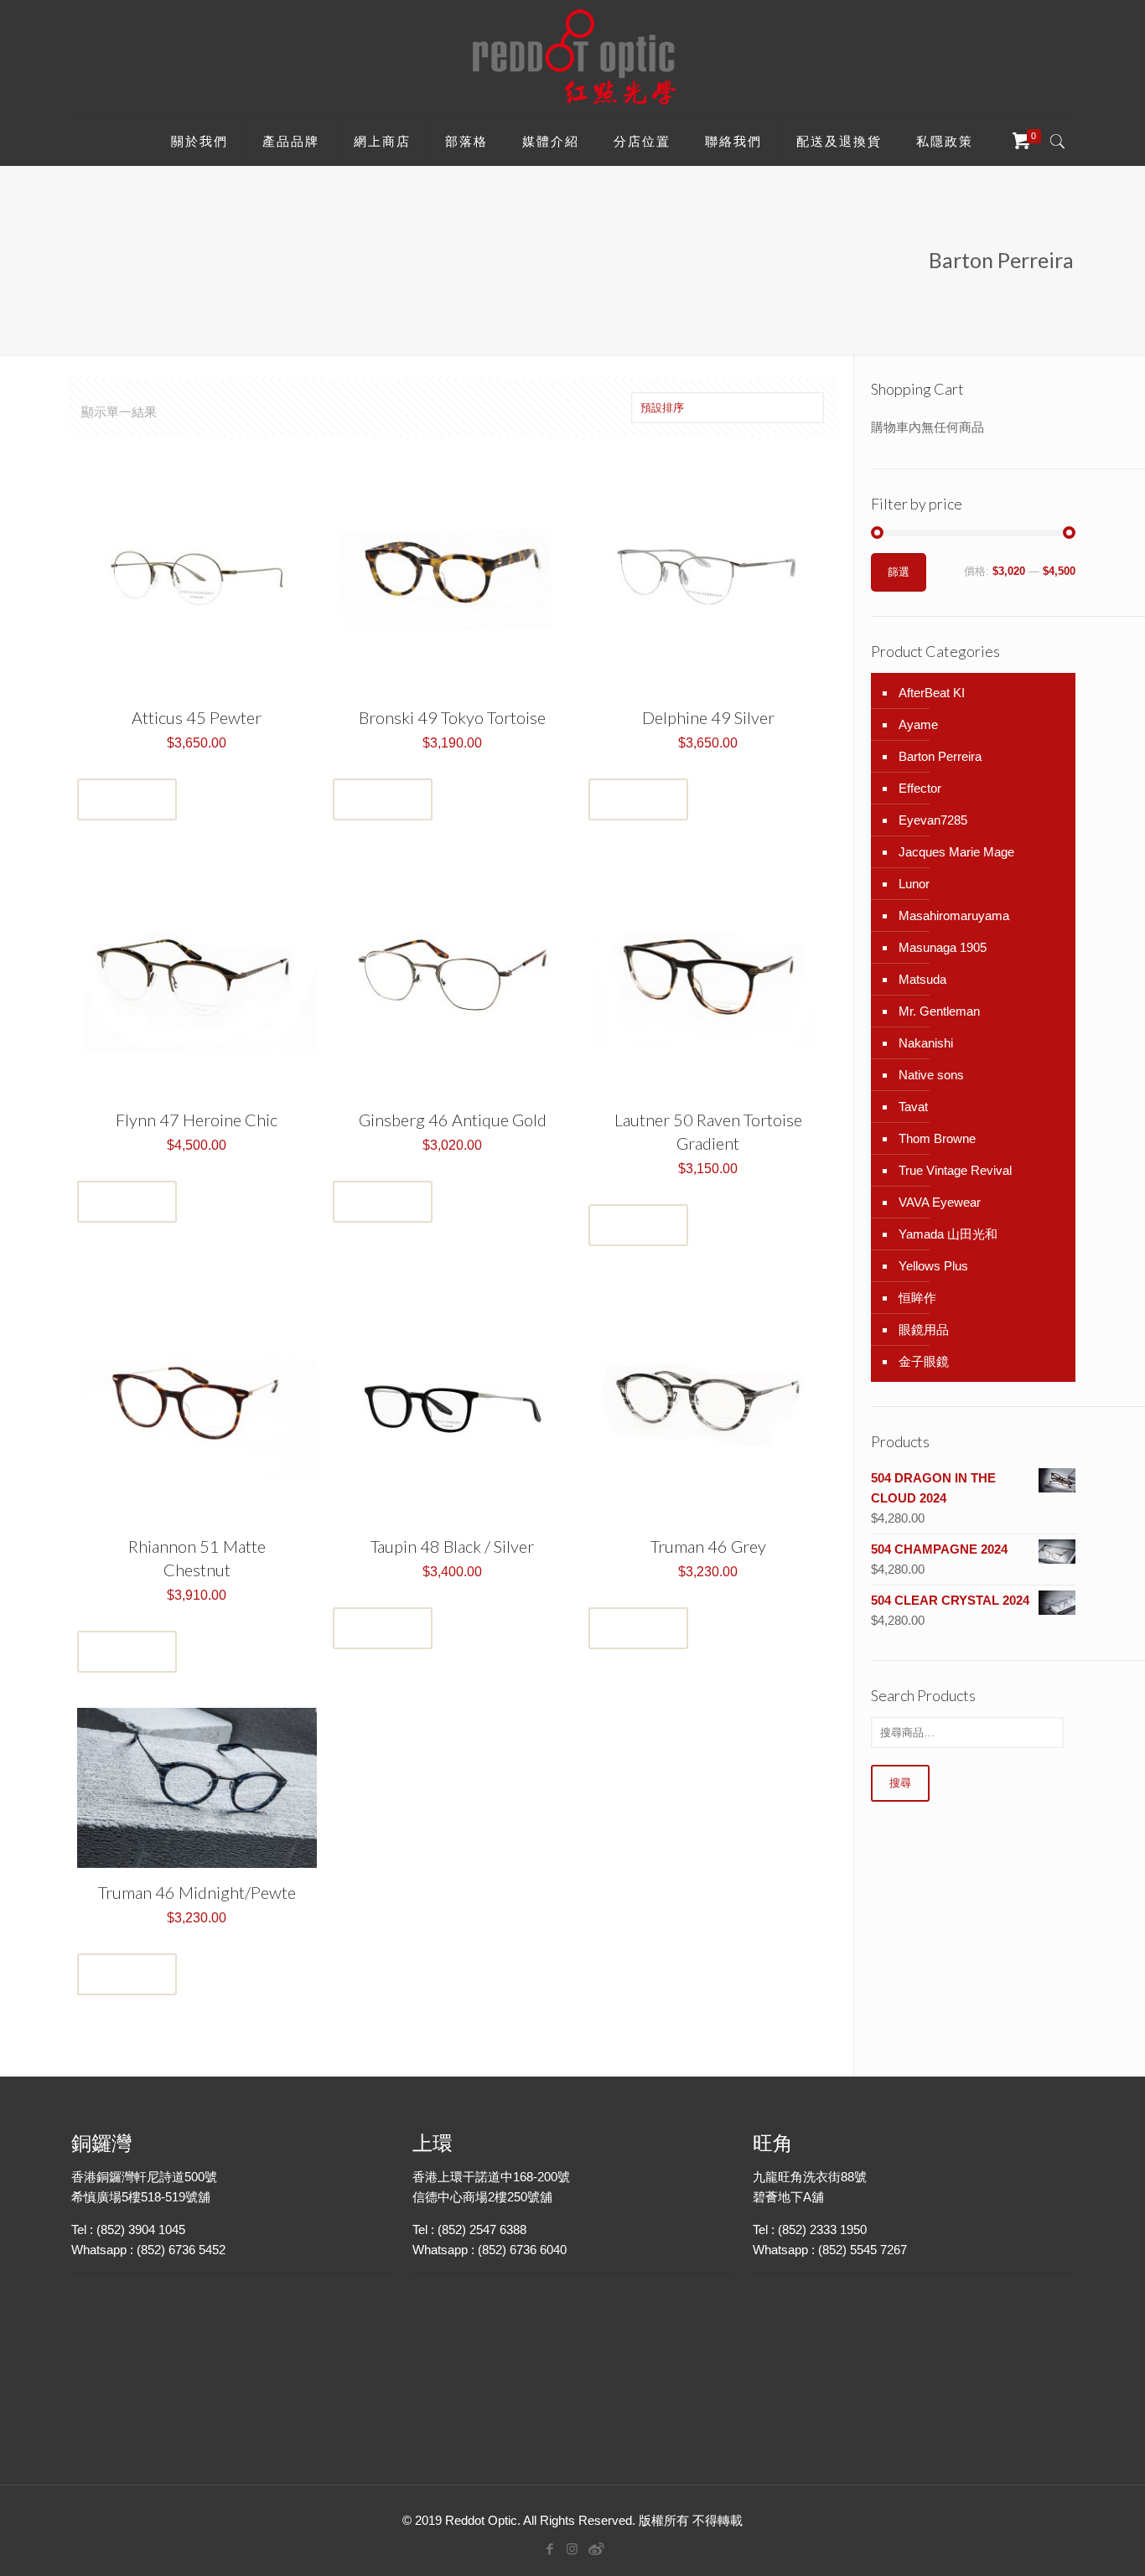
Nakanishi (926, 1043)
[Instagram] (572, 2549)
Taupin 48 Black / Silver (452, 1546)
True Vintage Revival (955, 1170)
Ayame (918, 724)
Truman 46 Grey (708, 1546)
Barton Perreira (940, 756)
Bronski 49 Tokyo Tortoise (452, 717)
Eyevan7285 (933, 820)
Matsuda (922, 979)
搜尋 (900, 1783)
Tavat (913, 1107)
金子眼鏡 (924, 1361)
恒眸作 (917, 1298)
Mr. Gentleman (939, 1011)
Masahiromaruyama (954, 916)
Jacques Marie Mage (956, 852)
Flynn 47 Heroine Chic (197, 1120)
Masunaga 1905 (943, 947)
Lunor (914, 884)
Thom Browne (937, 1138)
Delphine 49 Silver (708, 717)
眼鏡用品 (924, 1329)
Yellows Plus (933, 1266)
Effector (920, 788)
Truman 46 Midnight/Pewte (197, 1892)
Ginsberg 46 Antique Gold (453, 1120)
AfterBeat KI (932, 693)
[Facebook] (549, 2549)
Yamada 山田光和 (948, 1234)
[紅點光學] (572, 57)
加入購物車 (127, 799)
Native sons (931, 1075)
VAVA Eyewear (940, 1202)
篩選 (899, 572)
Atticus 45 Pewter (197, 717)
